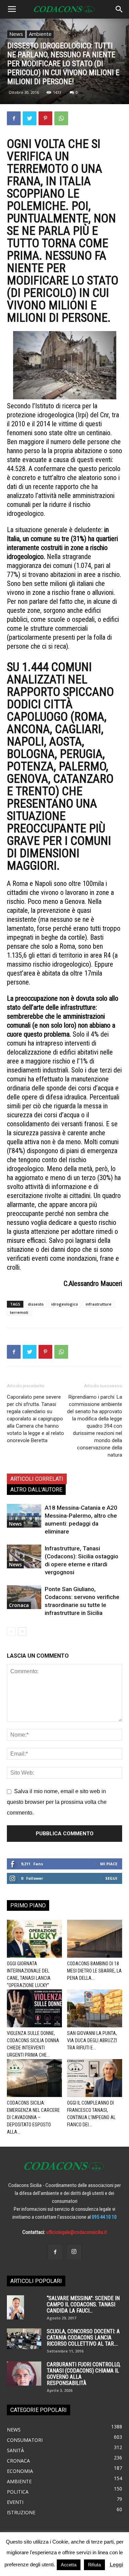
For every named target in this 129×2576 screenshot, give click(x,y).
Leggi (116, 2564)
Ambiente (40, 34)
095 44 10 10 (104, 2217)
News (16, 34)
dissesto (36, 1304)
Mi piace (109, 1864)
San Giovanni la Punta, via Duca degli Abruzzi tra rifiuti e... (92, 2040)
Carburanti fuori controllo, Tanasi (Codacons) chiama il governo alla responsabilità (84, 2374)
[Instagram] (74, 2252)
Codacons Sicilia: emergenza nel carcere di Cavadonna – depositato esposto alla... (33, 2117)
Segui (111, 1878)
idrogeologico (65, 1304)
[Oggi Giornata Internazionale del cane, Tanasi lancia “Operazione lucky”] (34, 1939)
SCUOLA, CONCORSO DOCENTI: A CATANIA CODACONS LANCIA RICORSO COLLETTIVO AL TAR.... (83, 2338)
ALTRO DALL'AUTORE (36, 1490)
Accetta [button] (69, 2565)
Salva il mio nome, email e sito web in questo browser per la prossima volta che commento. (57, 1802)
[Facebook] (55, 2252)
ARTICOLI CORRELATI (37, 1479)
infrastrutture (99, 1304)
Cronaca (19, 1605)
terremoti (19, 1312)
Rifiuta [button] (94, 2565)
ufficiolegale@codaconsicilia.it (77, 2232)
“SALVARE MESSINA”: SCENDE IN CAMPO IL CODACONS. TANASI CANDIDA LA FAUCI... (83, 2304)
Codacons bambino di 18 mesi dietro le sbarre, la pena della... (94, 1971)
